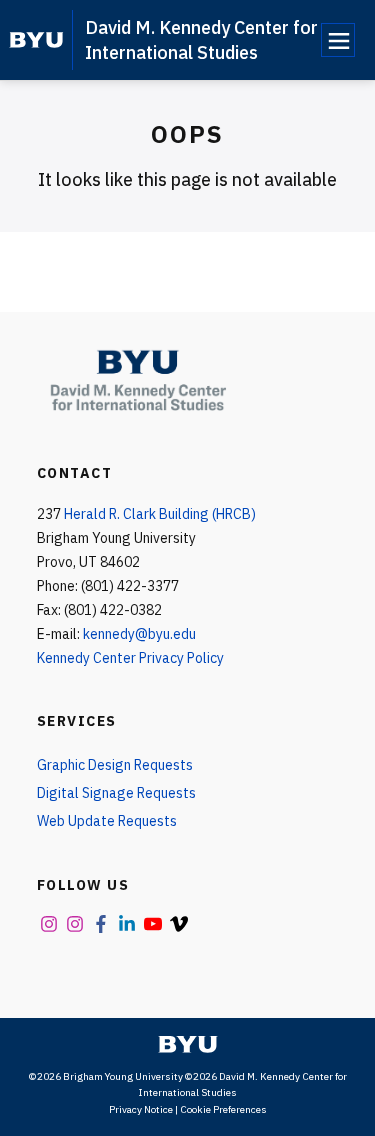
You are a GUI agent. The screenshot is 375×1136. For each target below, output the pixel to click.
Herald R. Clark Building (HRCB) (160, 514)
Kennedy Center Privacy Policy (130, 658)
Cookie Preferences (223, 1109)
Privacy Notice (141, 1109)
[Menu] (338, 40)
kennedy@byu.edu (139, 634)
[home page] (36, 40)
